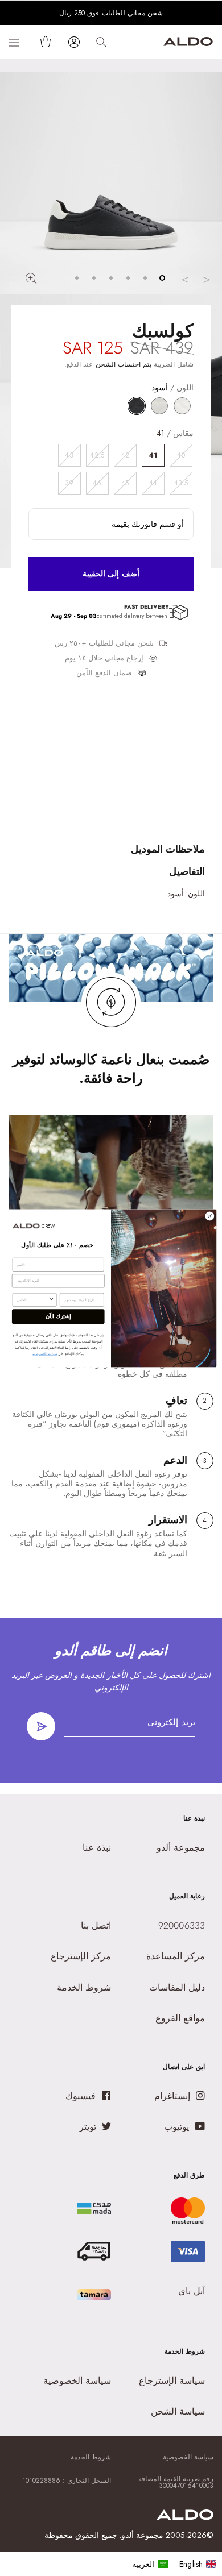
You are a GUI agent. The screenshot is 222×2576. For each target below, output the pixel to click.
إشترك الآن (58, 1316)
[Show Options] (52, 1300)
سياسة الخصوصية (44, 1354)
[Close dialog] (210, 1216)
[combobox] (33, 1300)
